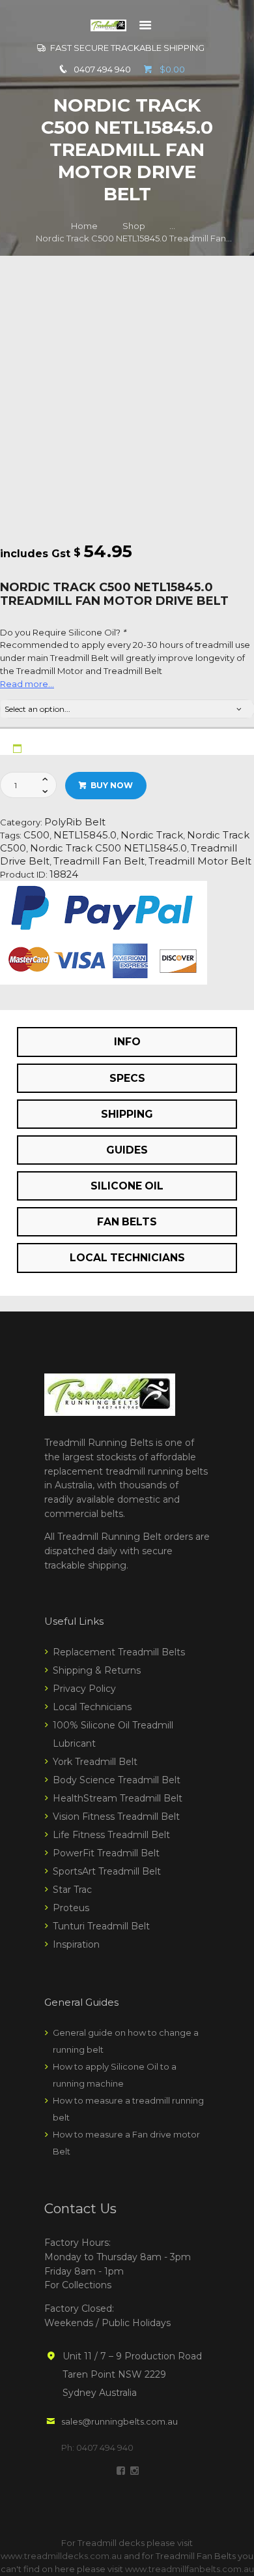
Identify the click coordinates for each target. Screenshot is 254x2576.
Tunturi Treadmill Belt (101, 1926)
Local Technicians (92, 1707)
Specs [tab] (127, 1078)
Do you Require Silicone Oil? (63, 632)
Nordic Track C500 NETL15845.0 (108, 848)
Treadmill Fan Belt (99, 861)
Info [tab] (127, 1042)
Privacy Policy (84, 1689)
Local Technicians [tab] (127, 1258)
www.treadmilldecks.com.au (61, 2556)
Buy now (112, 785)
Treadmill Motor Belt (200, 861)
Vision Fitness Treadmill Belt (116, 1817)
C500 (36, 835)
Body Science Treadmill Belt (117, 1780)
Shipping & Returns (97, 1670)
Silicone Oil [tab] (127, 1186)
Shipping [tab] (127, 1114)
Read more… (27, 684)
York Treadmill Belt (95, 1762)
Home (84, 226)
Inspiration (76, 1944)
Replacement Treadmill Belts (119, 1652)
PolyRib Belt (75, 822)
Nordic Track (152, 835)
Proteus (71, 1908)
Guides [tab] (127, 1150)
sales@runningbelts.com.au (120, 2421)
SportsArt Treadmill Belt (107, 1871)
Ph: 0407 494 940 (97, 2447)
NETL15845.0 (85, 835)
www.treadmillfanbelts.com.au (190, 2569)
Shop (134, 226)
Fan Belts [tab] (127, 1222)
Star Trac (72, 1890)
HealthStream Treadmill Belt (118, 1798)
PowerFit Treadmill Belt (106, 1853)
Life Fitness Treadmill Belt (111, 1835)
